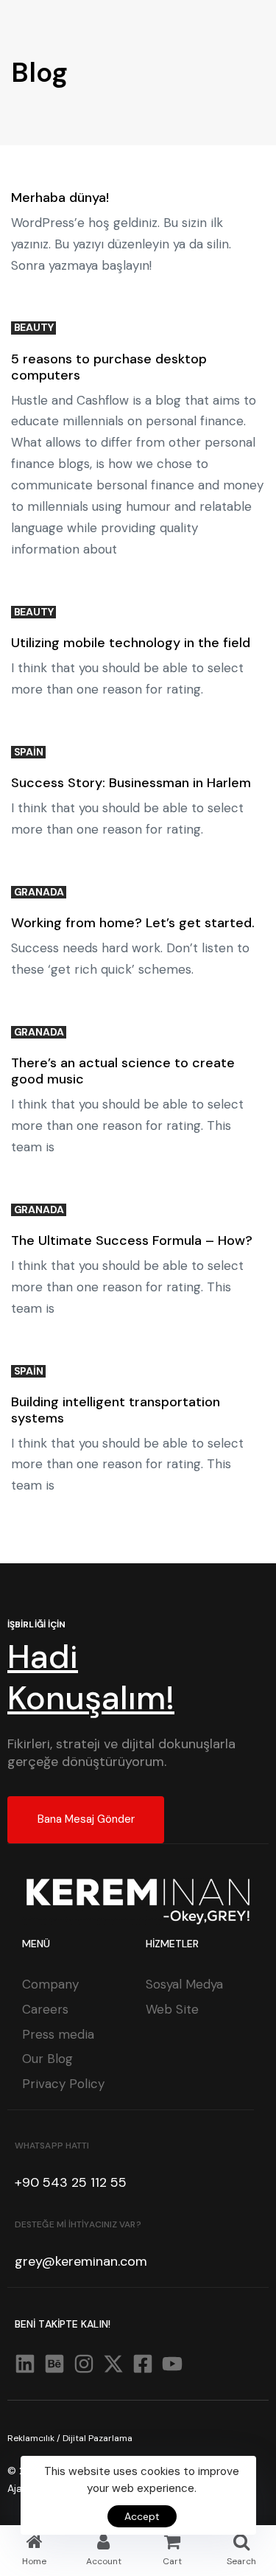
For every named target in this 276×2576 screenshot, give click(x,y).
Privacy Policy (63, 2084)
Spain (29, 752)
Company (50, 1984)
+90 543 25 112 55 (71, 2182)
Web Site (172, 2009)
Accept (142, 2516)
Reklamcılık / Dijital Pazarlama (70, 2438)
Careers (45, 2009)
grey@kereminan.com (81, 2261)
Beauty (34, 328)
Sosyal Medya (184, 1984)
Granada (39, 892)
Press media (58, 2034)
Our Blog (47, 2059)
